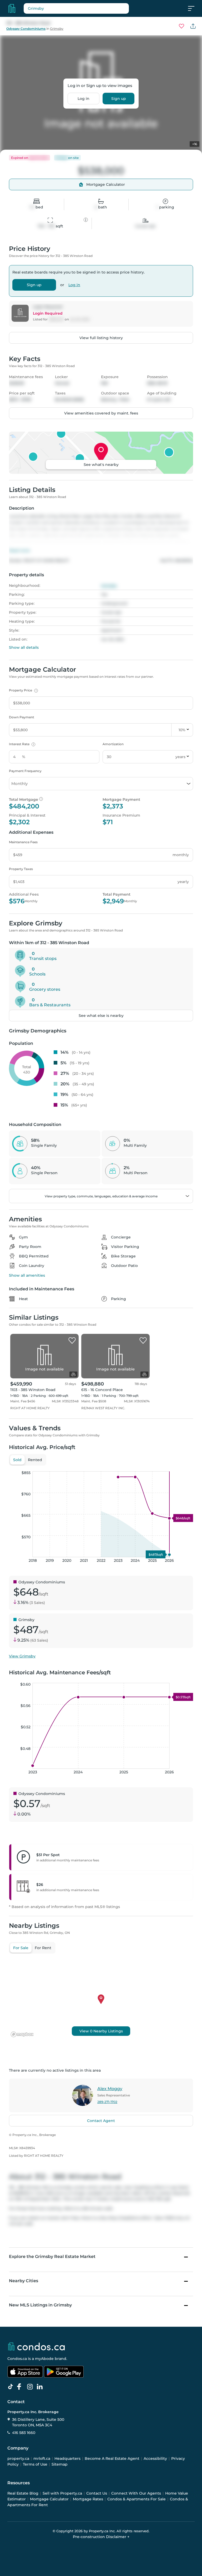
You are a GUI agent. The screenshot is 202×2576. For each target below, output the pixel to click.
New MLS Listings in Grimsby (40, 2305)
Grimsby (57, 29)
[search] (76, 8)
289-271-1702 (107, 2102)
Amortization (113, 744)
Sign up (119, 99)
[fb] (21, 2387)
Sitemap (60, 2464)
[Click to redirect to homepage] (12, 8)
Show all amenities (27, 1275)
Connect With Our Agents (136, 2493)
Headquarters (67, 2458)
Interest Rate (21, 744)
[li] (41, 2387)
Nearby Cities (24, 2281)
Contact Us (97, 2493)
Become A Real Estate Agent (112, 2458)
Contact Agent (101, 2121)
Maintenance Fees (23, 842)
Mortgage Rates (88, 2499)
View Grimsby (22, 1656)
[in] (31, 2387)
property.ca (18, 2458)
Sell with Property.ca (62, 2493)
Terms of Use (35, 2464)
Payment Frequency (25, 771)
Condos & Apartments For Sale (137, 2499)
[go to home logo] (36, 2346)
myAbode (44, 2359)
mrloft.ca (42, 2458)
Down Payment (22, 717)
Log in (84, 99)
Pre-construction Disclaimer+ (101, 2537)
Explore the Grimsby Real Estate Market (52, 2257)
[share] (193, 26)
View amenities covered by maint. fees (101, 413)
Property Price (23, 690)
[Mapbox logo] (22, 2034)
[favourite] (181, 26)
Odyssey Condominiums (26, 29)
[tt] (12, 2387)
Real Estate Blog (23, 2493)
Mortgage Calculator (49, 2499)
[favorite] (72, 1341)
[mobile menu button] (194, 8)
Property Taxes (21, 869)
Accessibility (155, 2458)
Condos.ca (17, 2359)
